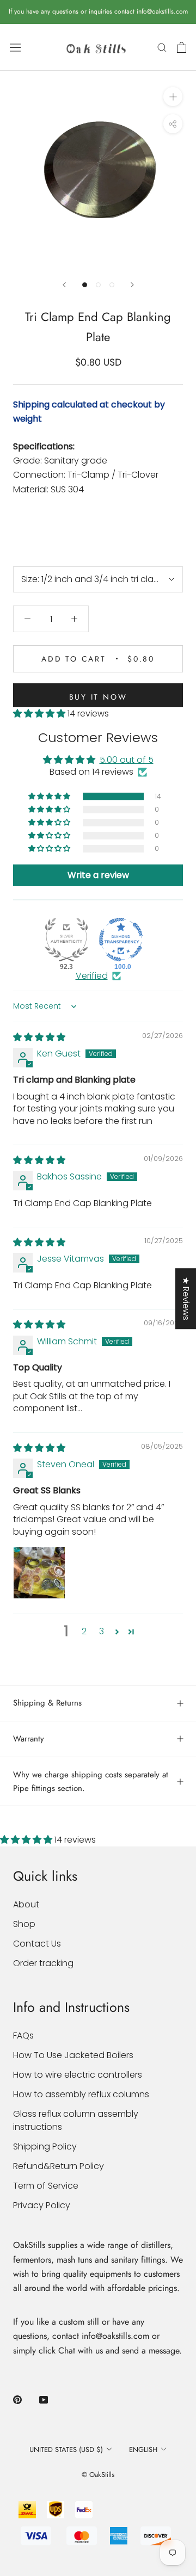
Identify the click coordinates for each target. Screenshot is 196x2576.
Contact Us (37, 1944)
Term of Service (46, 2186)
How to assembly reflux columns (81, 2094)
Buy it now (98, 697)
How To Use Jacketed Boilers (73, 2055)
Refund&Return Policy (59, 2166)
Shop (24, 1924)
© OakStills (98, 2475)
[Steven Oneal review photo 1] (39, 1573)
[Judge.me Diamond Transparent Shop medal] (121, 940)
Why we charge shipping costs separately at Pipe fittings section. (91, 1781)
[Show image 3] (112, 285)
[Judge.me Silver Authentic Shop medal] (66, 940)
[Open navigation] (15, 47)
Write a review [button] (98, 875)
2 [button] (84, 1631)
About (26, 1904)
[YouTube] (44, 2399)
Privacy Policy (42, 2205)
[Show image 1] (85, 285)
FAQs (23, 2036)
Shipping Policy (45, 2146)
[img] (39, 1037)
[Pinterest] (17, 2399)
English (143, 2450)
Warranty (29, 1739)
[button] (40, 714)
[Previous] (64, 285)
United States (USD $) (66, 2450)
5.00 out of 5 (127, 760)
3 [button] (102, 1631)
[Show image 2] (98, 285)
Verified (92, 976)
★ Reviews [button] (186, 1299)
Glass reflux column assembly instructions (76, 2120)
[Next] (132, 285)
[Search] (162, 47)
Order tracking (43, 1963)
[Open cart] (182, 47)
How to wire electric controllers (78, 2075)
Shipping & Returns (47, 1703)
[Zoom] (173, 97)
